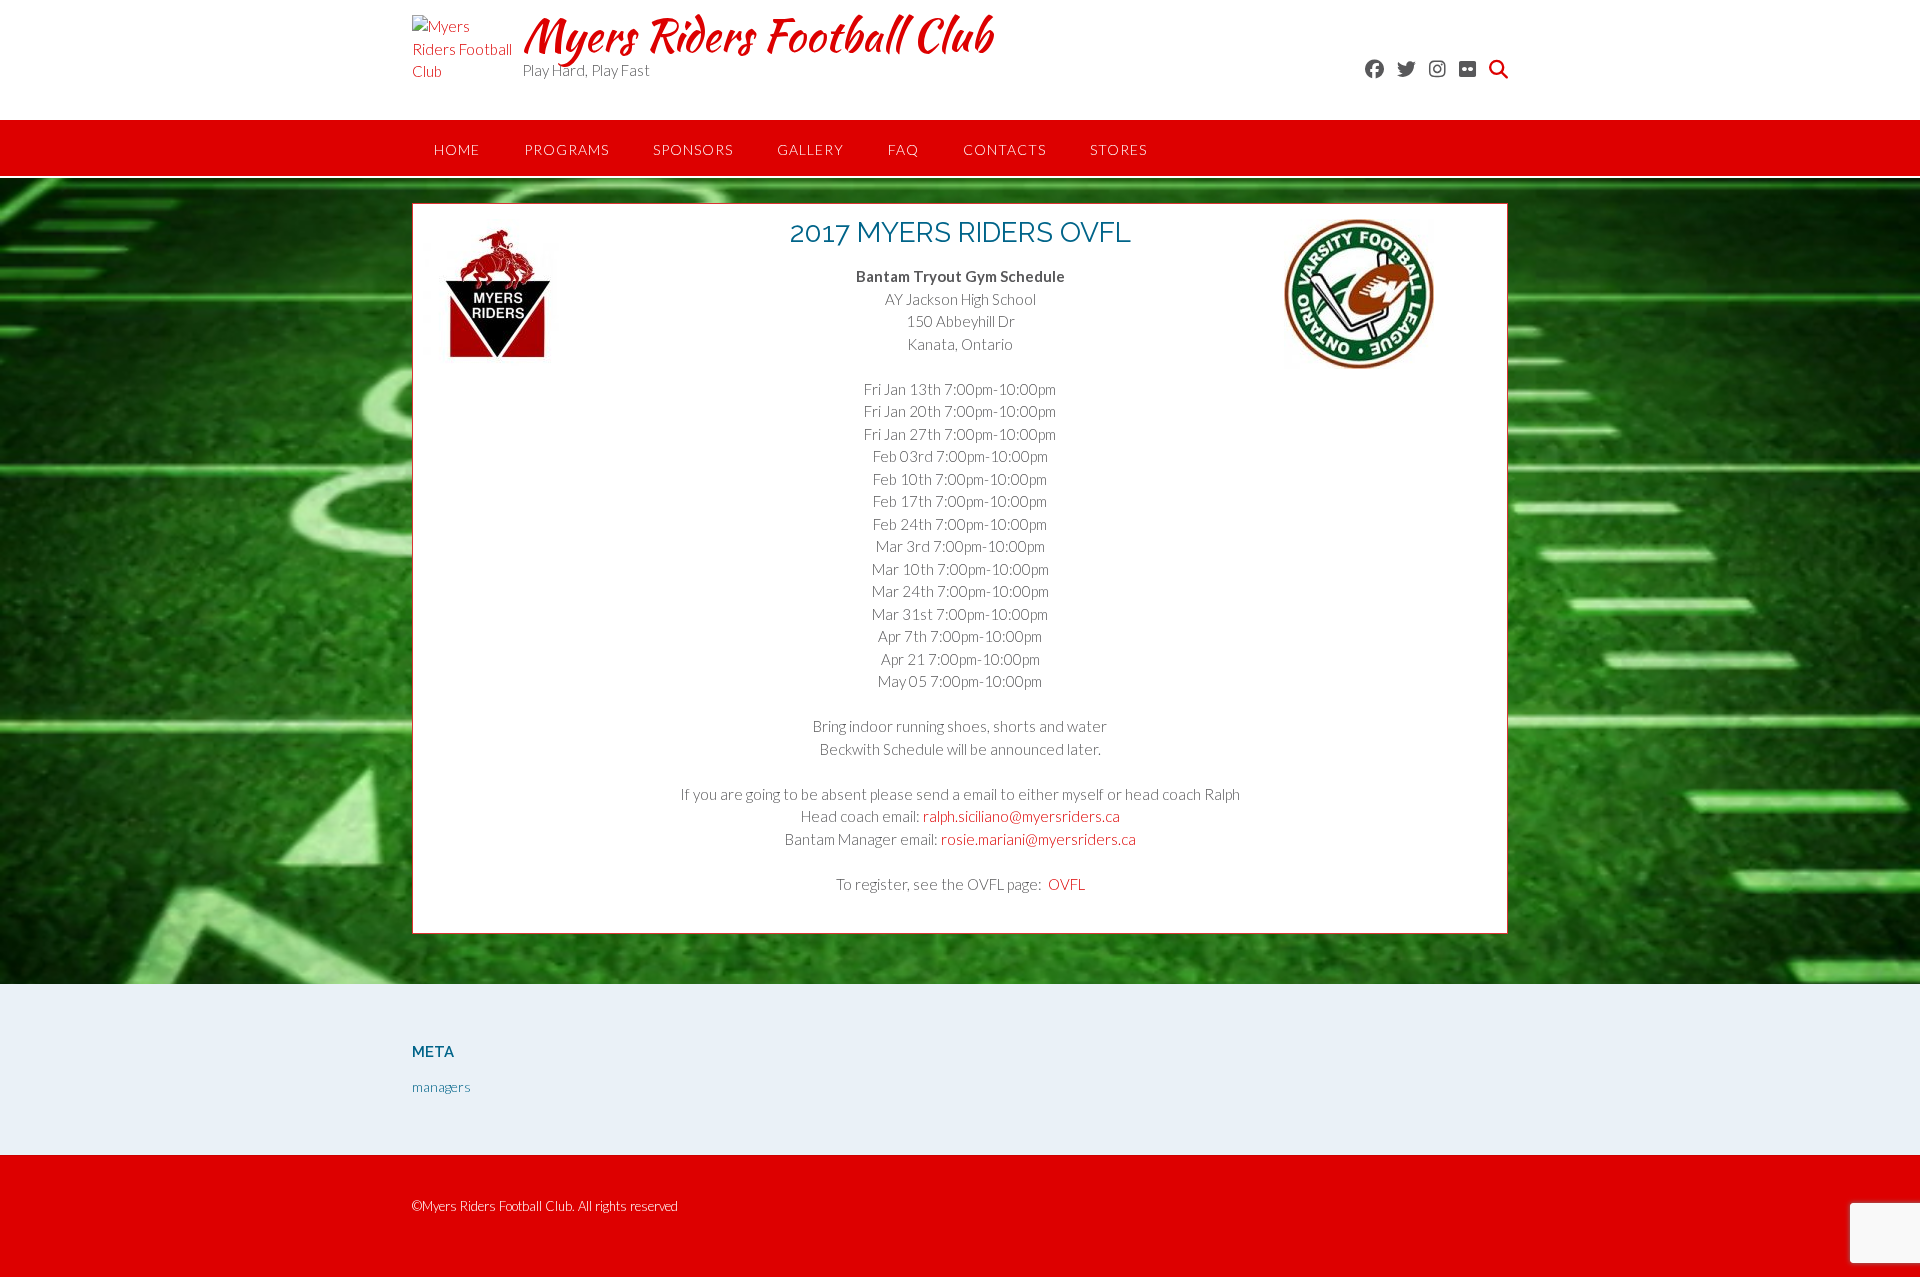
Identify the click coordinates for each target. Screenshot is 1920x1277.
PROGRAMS (566, 149)
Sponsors (693, 149)
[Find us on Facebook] (1374, 68)
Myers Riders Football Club (756, 35)
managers (441, 1086)
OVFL (1066, 884)
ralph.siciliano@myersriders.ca (1021, 816)
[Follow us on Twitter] (1406, 68)
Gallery (810, 149)
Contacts (1004, 149)
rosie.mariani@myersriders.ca (1038, 839)
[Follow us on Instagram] (1437, 68)
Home (457, 149)
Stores (1118, 149)
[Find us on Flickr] (1467, 68)
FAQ (903, 149)
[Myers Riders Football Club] (467, 65)
